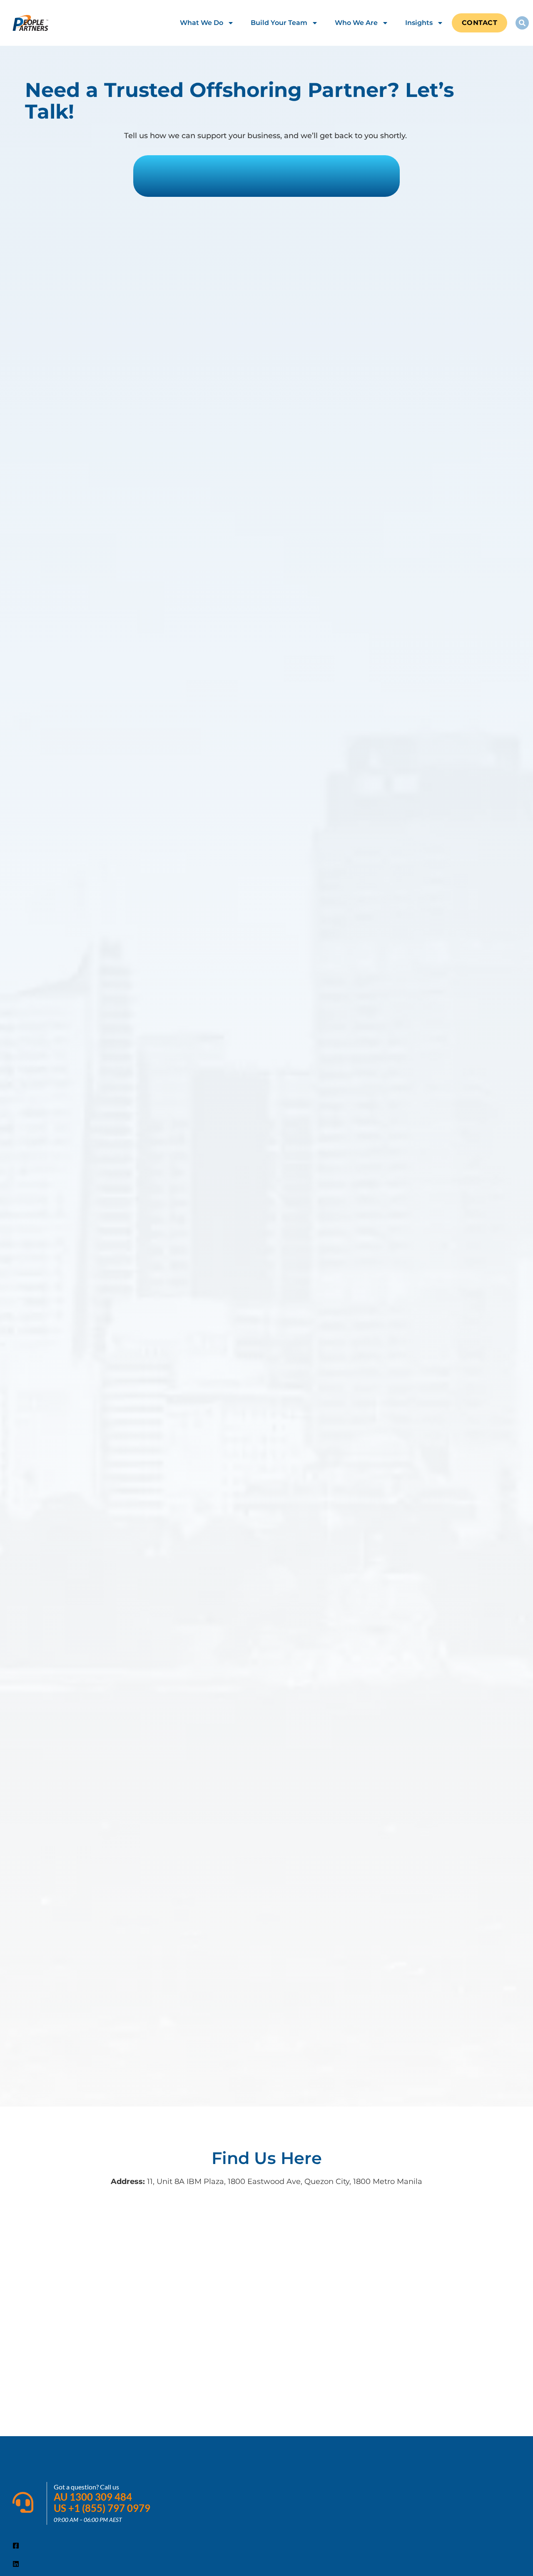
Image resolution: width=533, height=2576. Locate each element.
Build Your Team (279, 23)
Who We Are (356, 23)
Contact (480, 23)
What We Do (202, 23)
